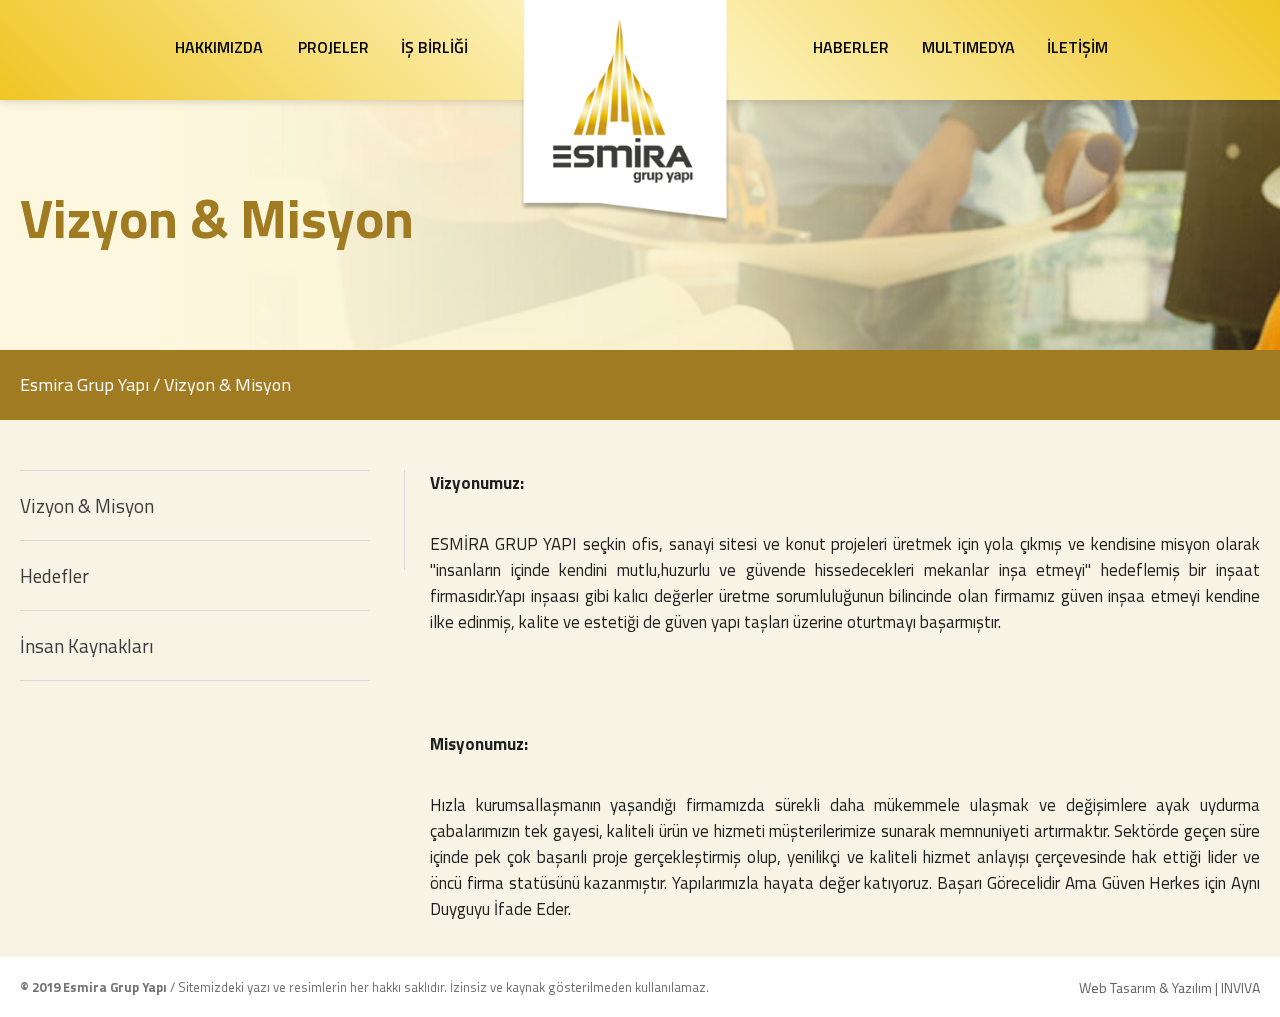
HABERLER (851, 47)
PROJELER (333, 47)
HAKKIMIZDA (219, 47)
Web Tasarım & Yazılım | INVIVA (1169, 987)
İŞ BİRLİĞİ (434, 47)
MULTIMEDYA (968, 47)
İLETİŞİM (1077, 47)
